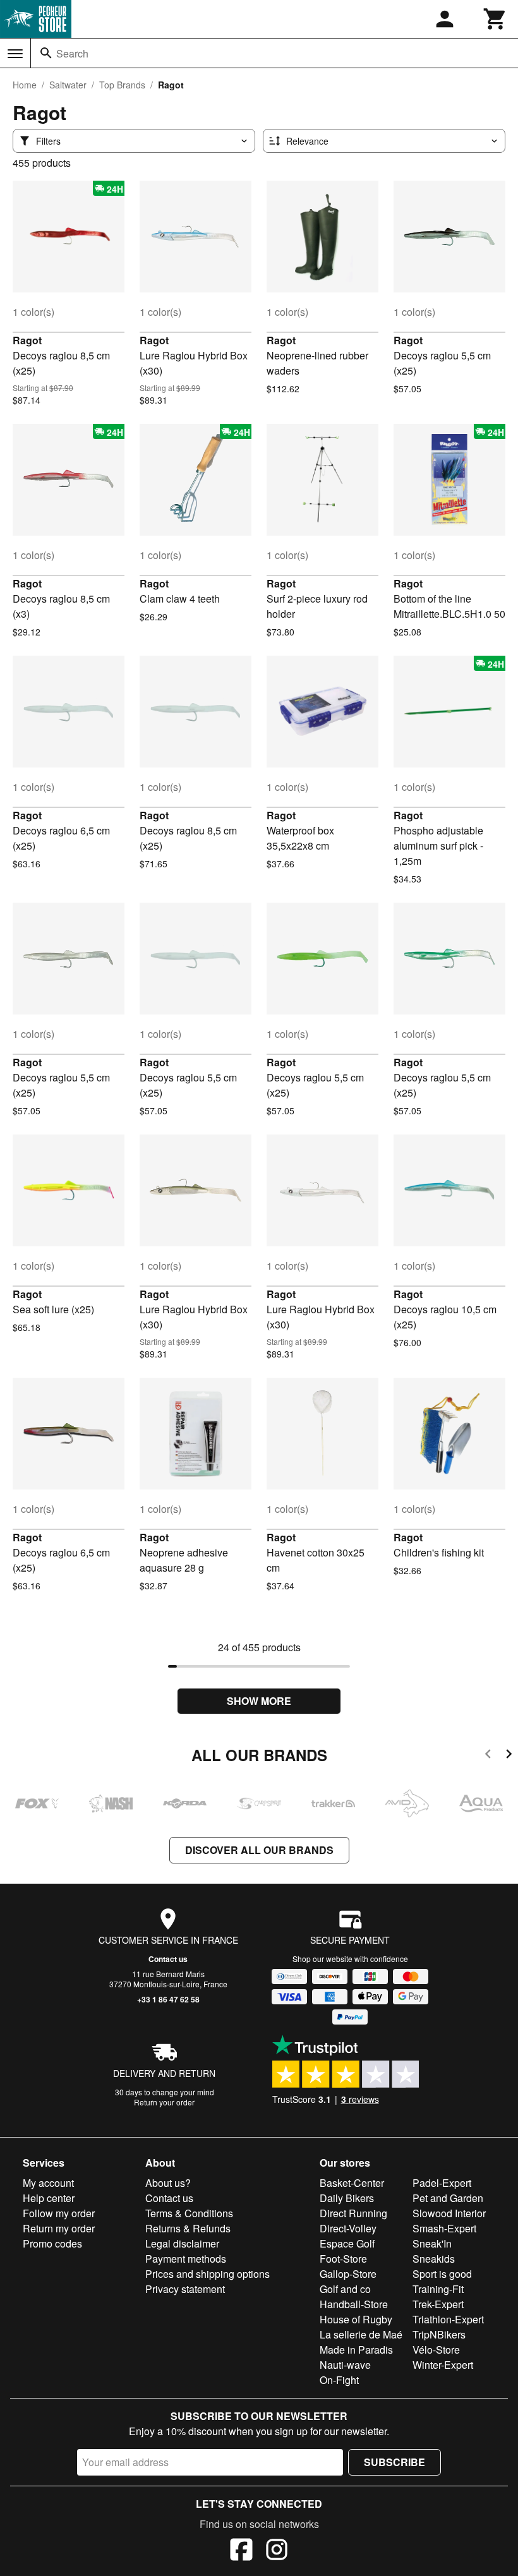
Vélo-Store (436, 2350)
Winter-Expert (443, 2365)
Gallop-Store (348, 2274)
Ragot (27, 340)
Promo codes (52, 2243)
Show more (259, 1701)
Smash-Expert (444, 2228)
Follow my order (59, 2213)
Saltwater (68, 85)
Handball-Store (354, 2304)
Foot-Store (343, 2259)
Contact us (168, 1959)
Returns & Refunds (188, 2228)
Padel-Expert (442, 2183)
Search (72, 53)
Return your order (164, 2102)
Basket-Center (352, 2183)
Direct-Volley (348, 2228)
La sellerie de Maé (361, 2334)
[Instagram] (277, 2551)
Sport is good (442, 2274)
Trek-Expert (438, 2304)
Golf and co (345, 2289)
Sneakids (434, 2259)
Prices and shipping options (208, 2274)
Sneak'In (432, 2243)
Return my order (59, 2228)
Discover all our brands (259, 1850)
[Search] (46, 53)
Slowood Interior (449, 2213)
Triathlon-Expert (448, 2319)
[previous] (488, 1756)
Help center (49, 2198)
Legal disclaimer (182, 2243)
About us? (168, 2183)
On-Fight (339, 2380)
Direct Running (353, 2213)
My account (48, 2183)
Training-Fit (438, 2289)
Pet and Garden (448, 2198)
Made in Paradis (356, 2350)
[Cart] (495, 19)
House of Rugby (356, 2319)
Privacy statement (185, 2289)
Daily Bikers (347, 2198)
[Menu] (15, 54)
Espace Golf (347, 2243)
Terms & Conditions (189, 2213)
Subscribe (395, 2462)
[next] (509, 1756)
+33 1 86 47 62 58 (168, 1999)
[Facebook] (241, 2551)
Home (25, 85)
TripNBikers (439, 2334)
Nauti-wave (345, 2365)
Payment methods (186, 2259)
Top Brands (122, 85)
